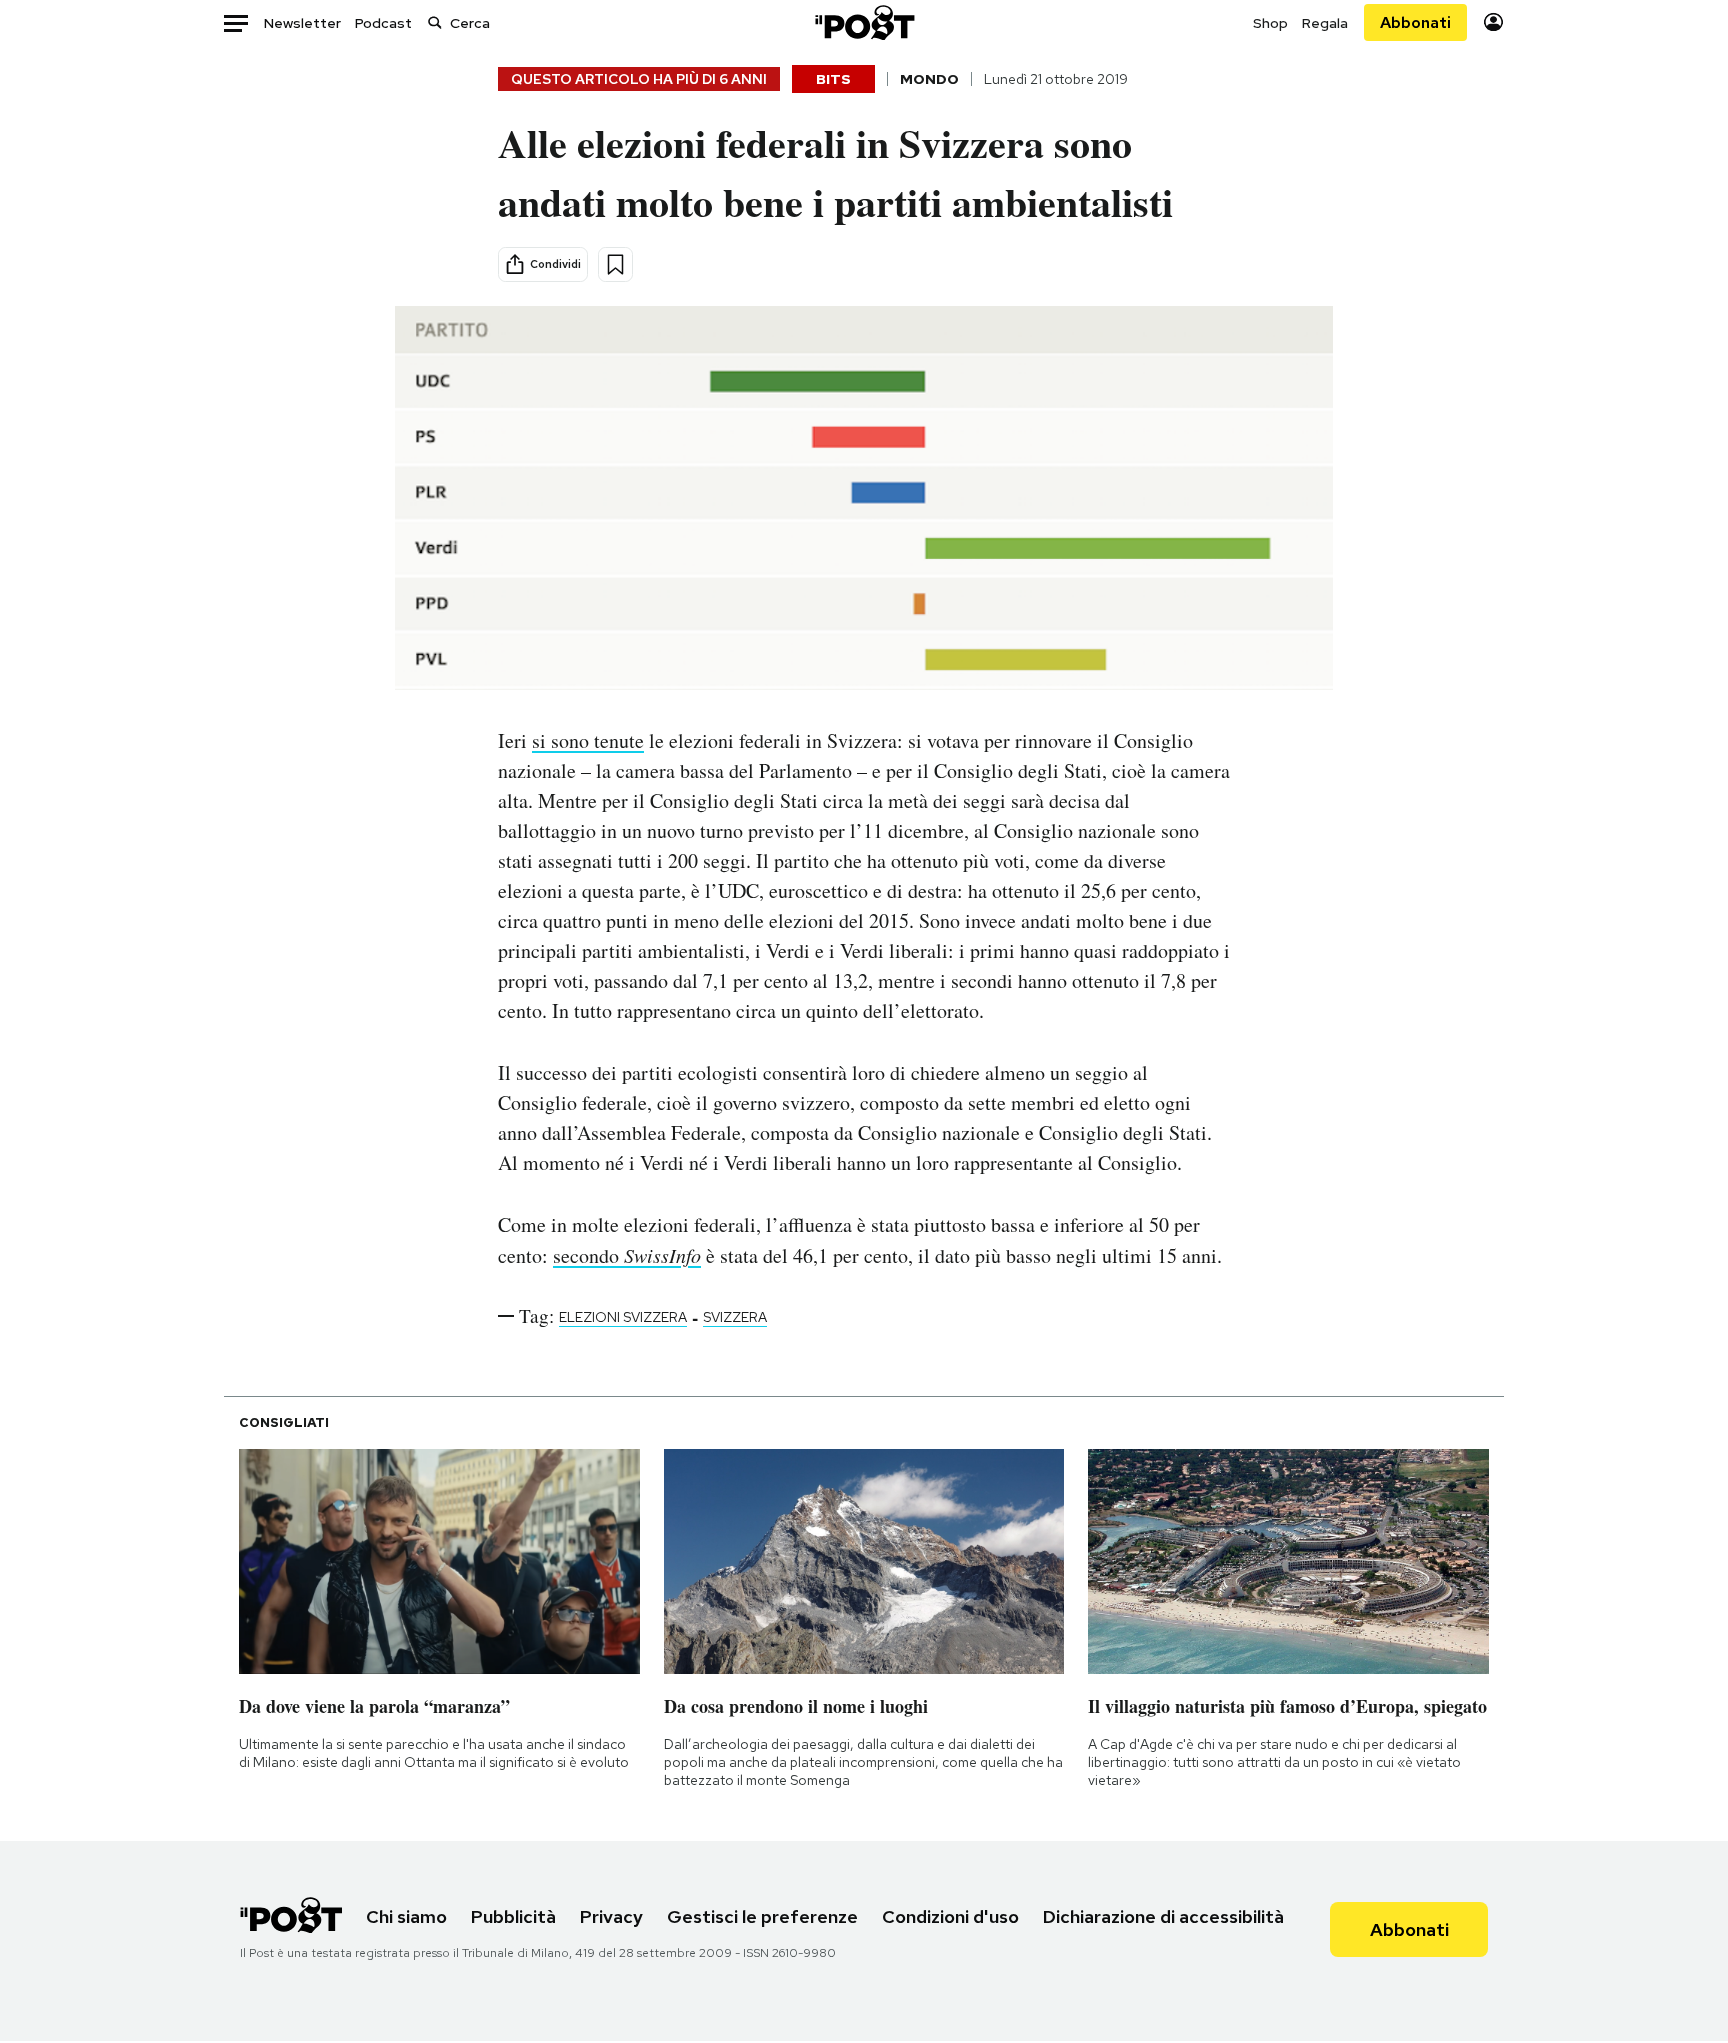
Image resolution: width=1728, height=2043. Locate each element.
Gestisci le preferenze (762, 1916)
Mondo (929, 79)
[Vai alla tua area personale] (1493, 22)
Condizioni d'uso (950, 1916)
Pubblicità (513, 1916)
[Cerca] (435, 22)
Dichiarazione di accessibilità (1163, 1916)
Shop (1270, 23)
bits (833, 79)
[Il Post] (864, 22)
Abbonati (1415, 22)
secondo (627, 1255)
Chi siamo (406, 1916)
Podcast (383, 23)
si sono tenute (588, 740)
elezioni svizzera (623, 1317)
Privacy (611, 1916)
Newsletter (302, 23)
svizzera (735, 1317)
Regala (1325, 23)
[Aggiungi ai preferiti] (615, 264)
